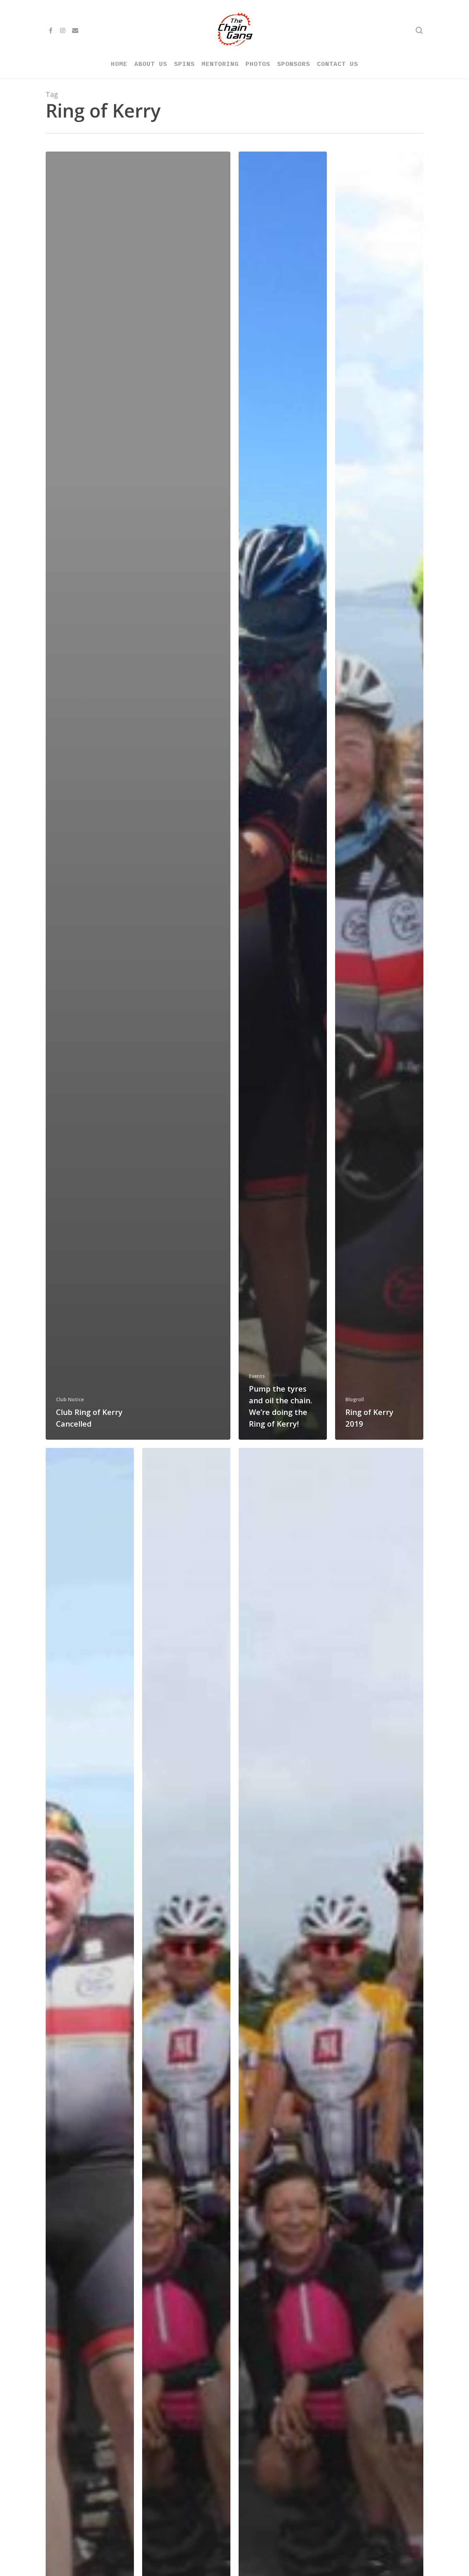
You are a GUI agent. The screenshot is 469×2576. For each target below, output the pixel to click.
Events (257, 1376)
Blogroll (355, 1399)
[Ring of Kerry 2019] (379, 796)
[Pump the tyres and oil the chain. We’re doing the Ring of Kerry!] (283, 796)
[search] (419, 30)
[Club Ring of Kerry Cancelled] (138, 796)
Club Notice (70, 1399)
